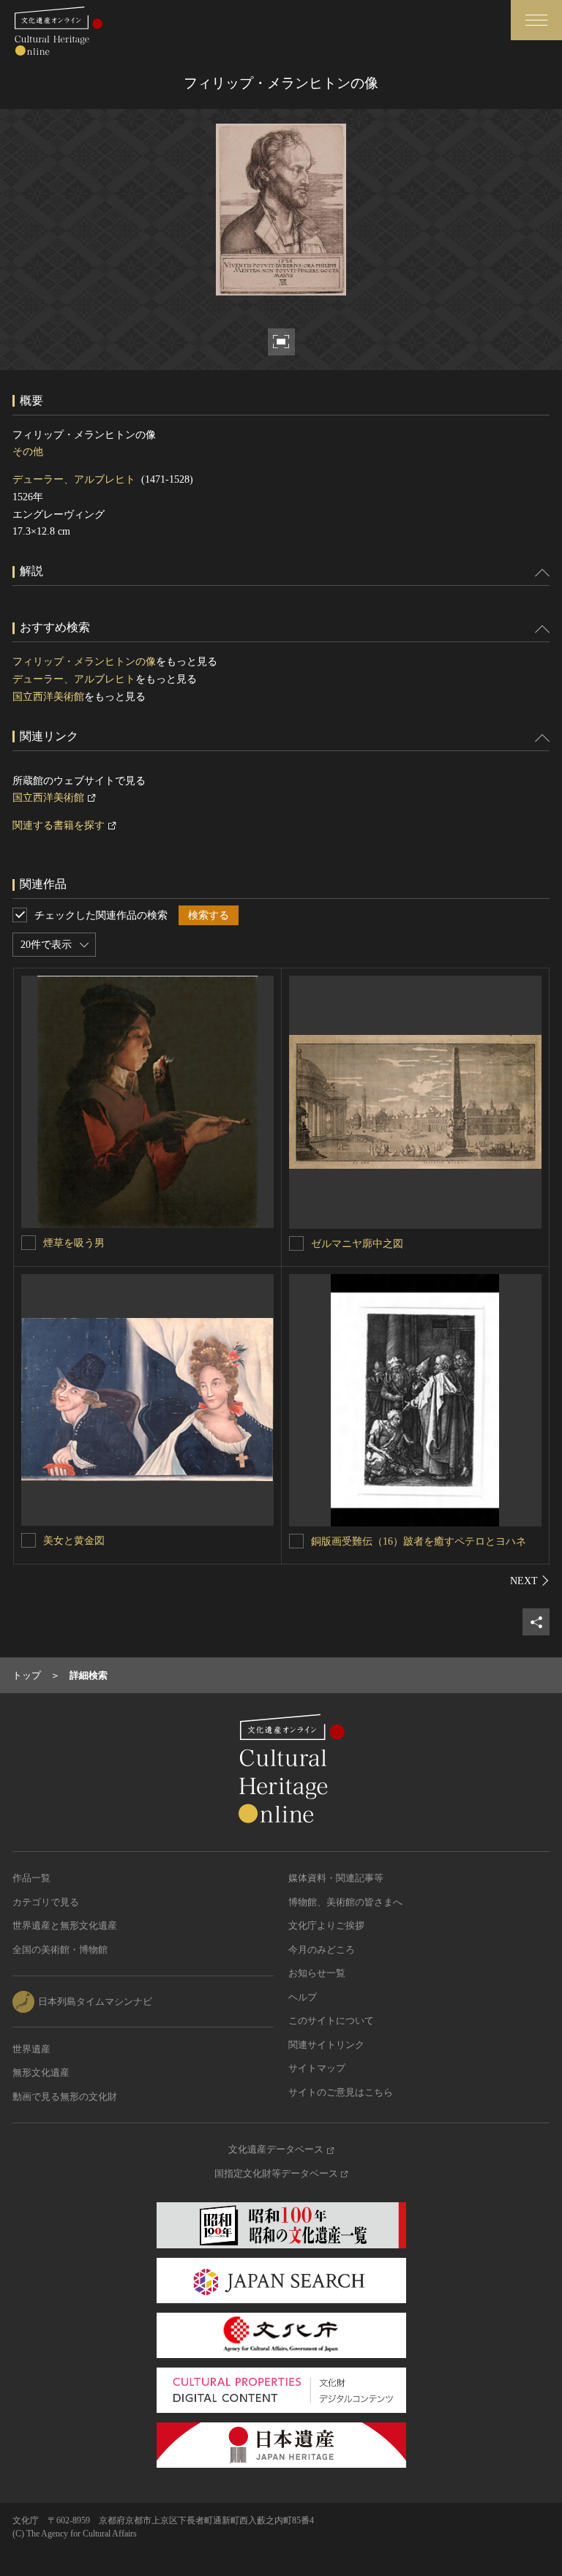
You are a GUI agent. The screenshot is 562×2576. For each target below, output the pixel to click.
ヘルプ (303, 1997)
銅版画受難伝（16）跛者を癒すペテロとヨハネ (419, 1541)
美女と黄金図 (74, 1541)
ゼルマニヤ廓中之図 (357, 1244)
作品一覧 (31, 1878)
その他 (28, 452)
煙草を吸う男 (74, 1243)
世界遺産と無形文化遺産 (65, 1925)
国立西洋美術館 (48, 697)
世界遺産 (31, 2049)
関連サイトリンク (326, 2045)
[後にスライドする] (530, 1581)
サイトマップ (317, 2068)
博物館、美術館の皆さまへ (345, 1902)
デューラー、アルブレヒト (74, 479)
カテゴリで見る (46, 1902)
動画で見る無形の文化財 (65, 2097)
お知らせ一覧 (317, 1973)
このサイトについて (331, 2020)
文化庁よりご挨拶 (326, 1925)
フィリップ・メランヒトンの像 (84, 662)
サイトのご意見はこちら (341, 2092)
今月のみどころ (322, 1950)
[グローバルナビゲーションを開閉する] (536, 20)
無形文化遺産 (41, 2072)
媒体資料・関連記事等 (336, 1878)
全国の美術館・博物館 (60, 1950)
